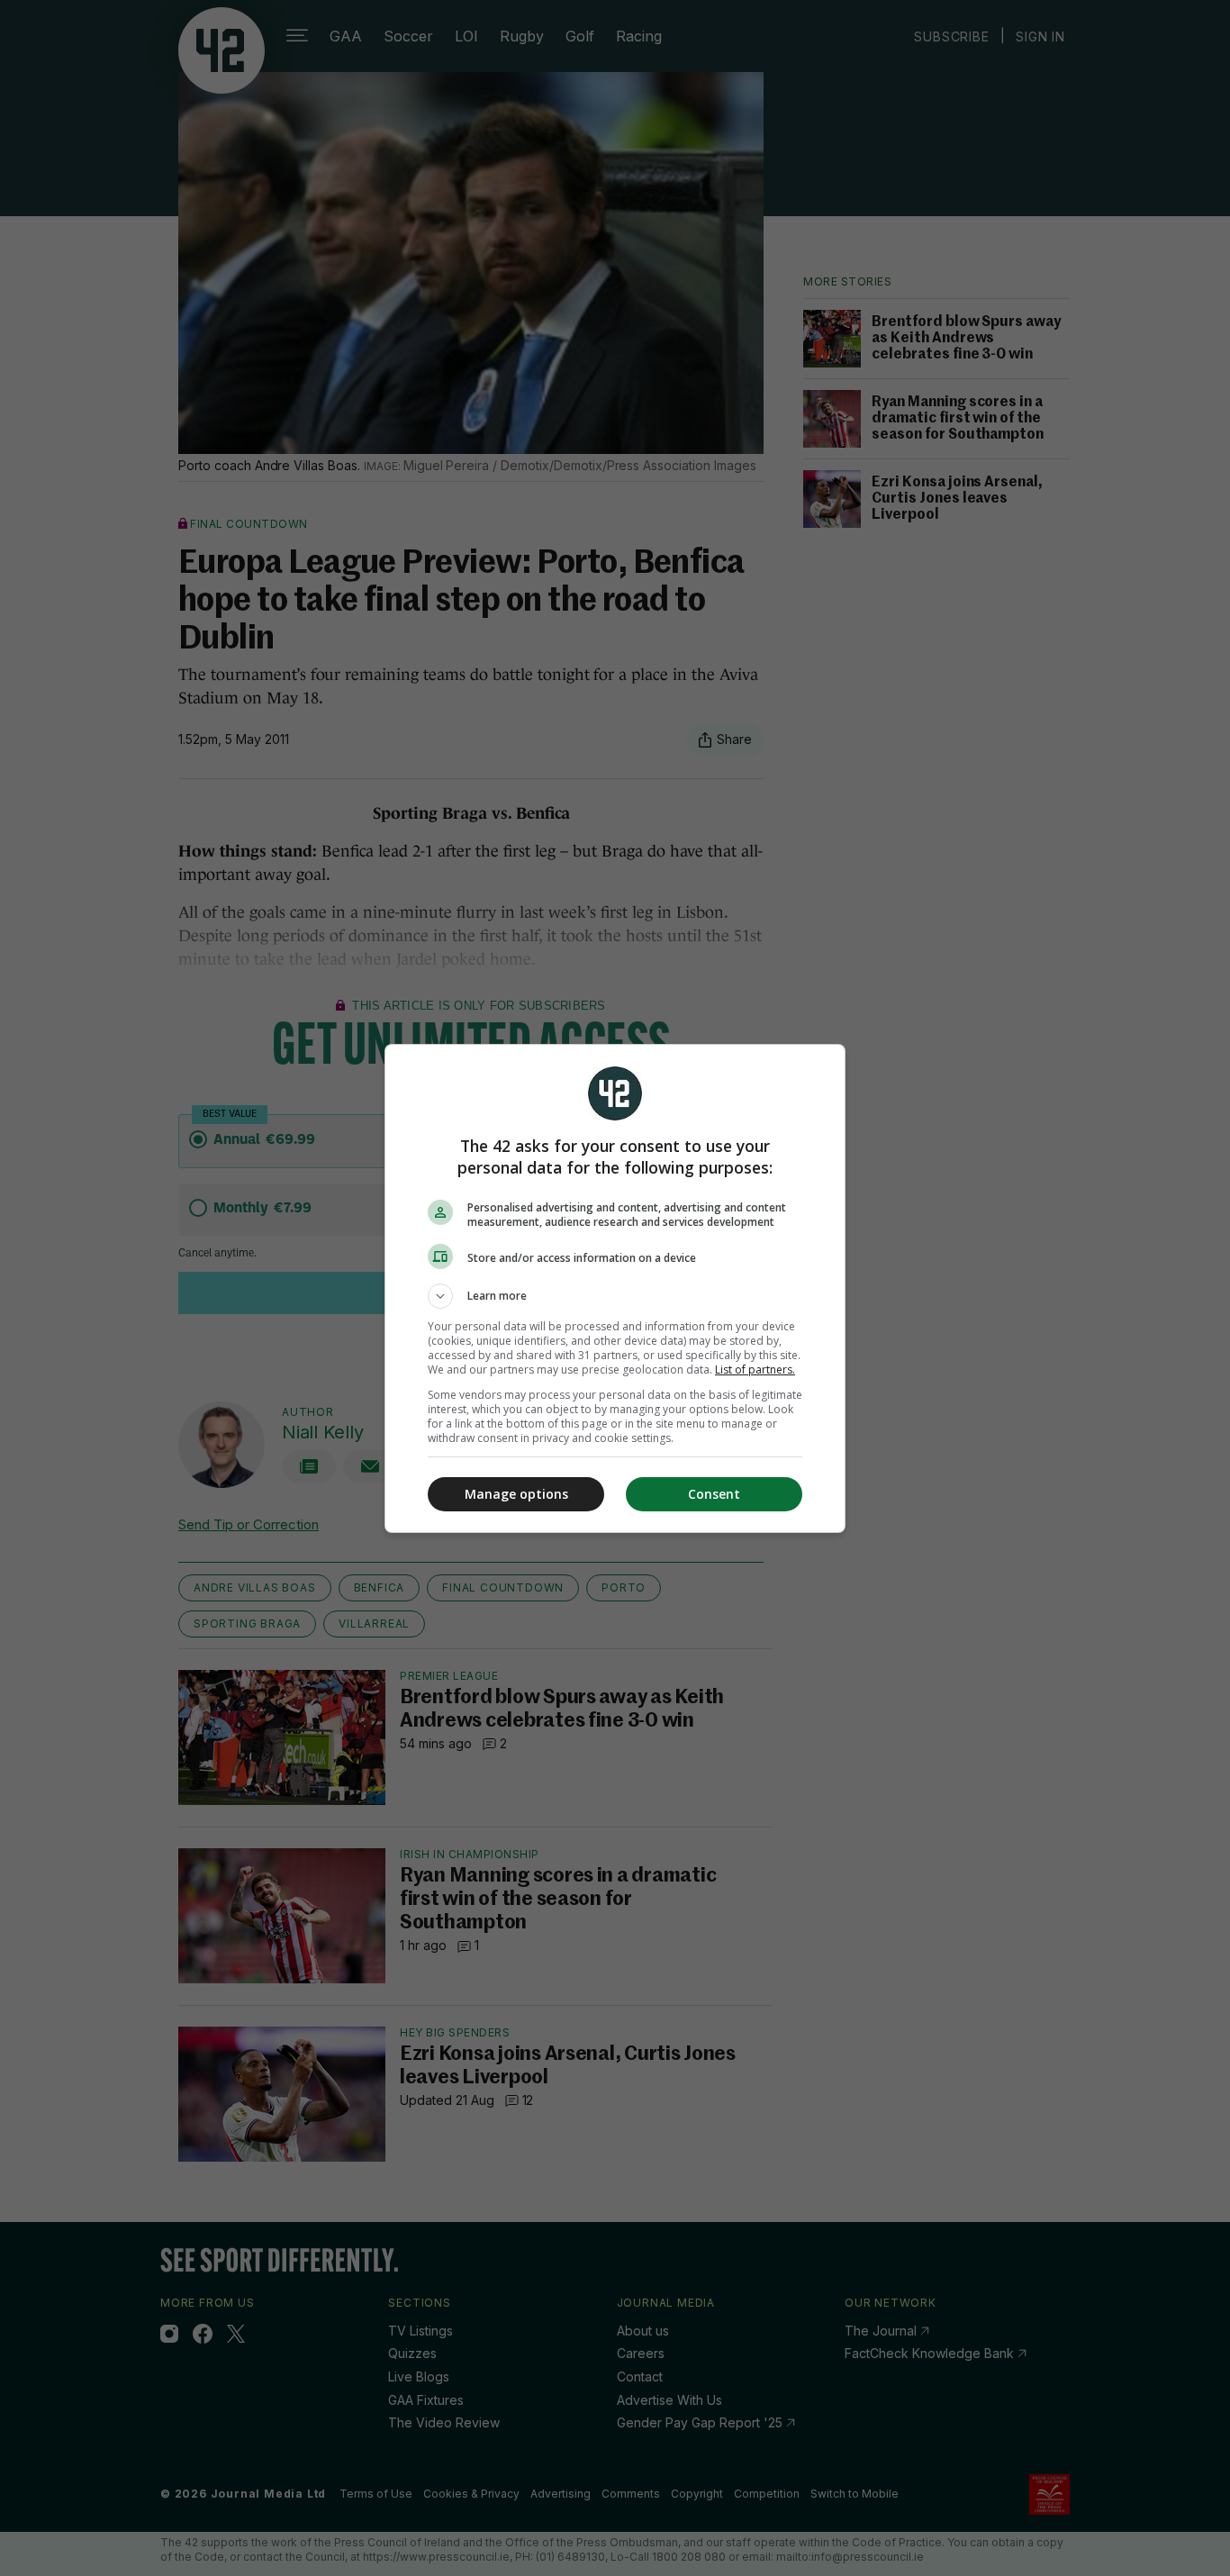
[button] (615, 1296)
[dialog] (615, 1288)
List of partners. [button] (755, 1370)
